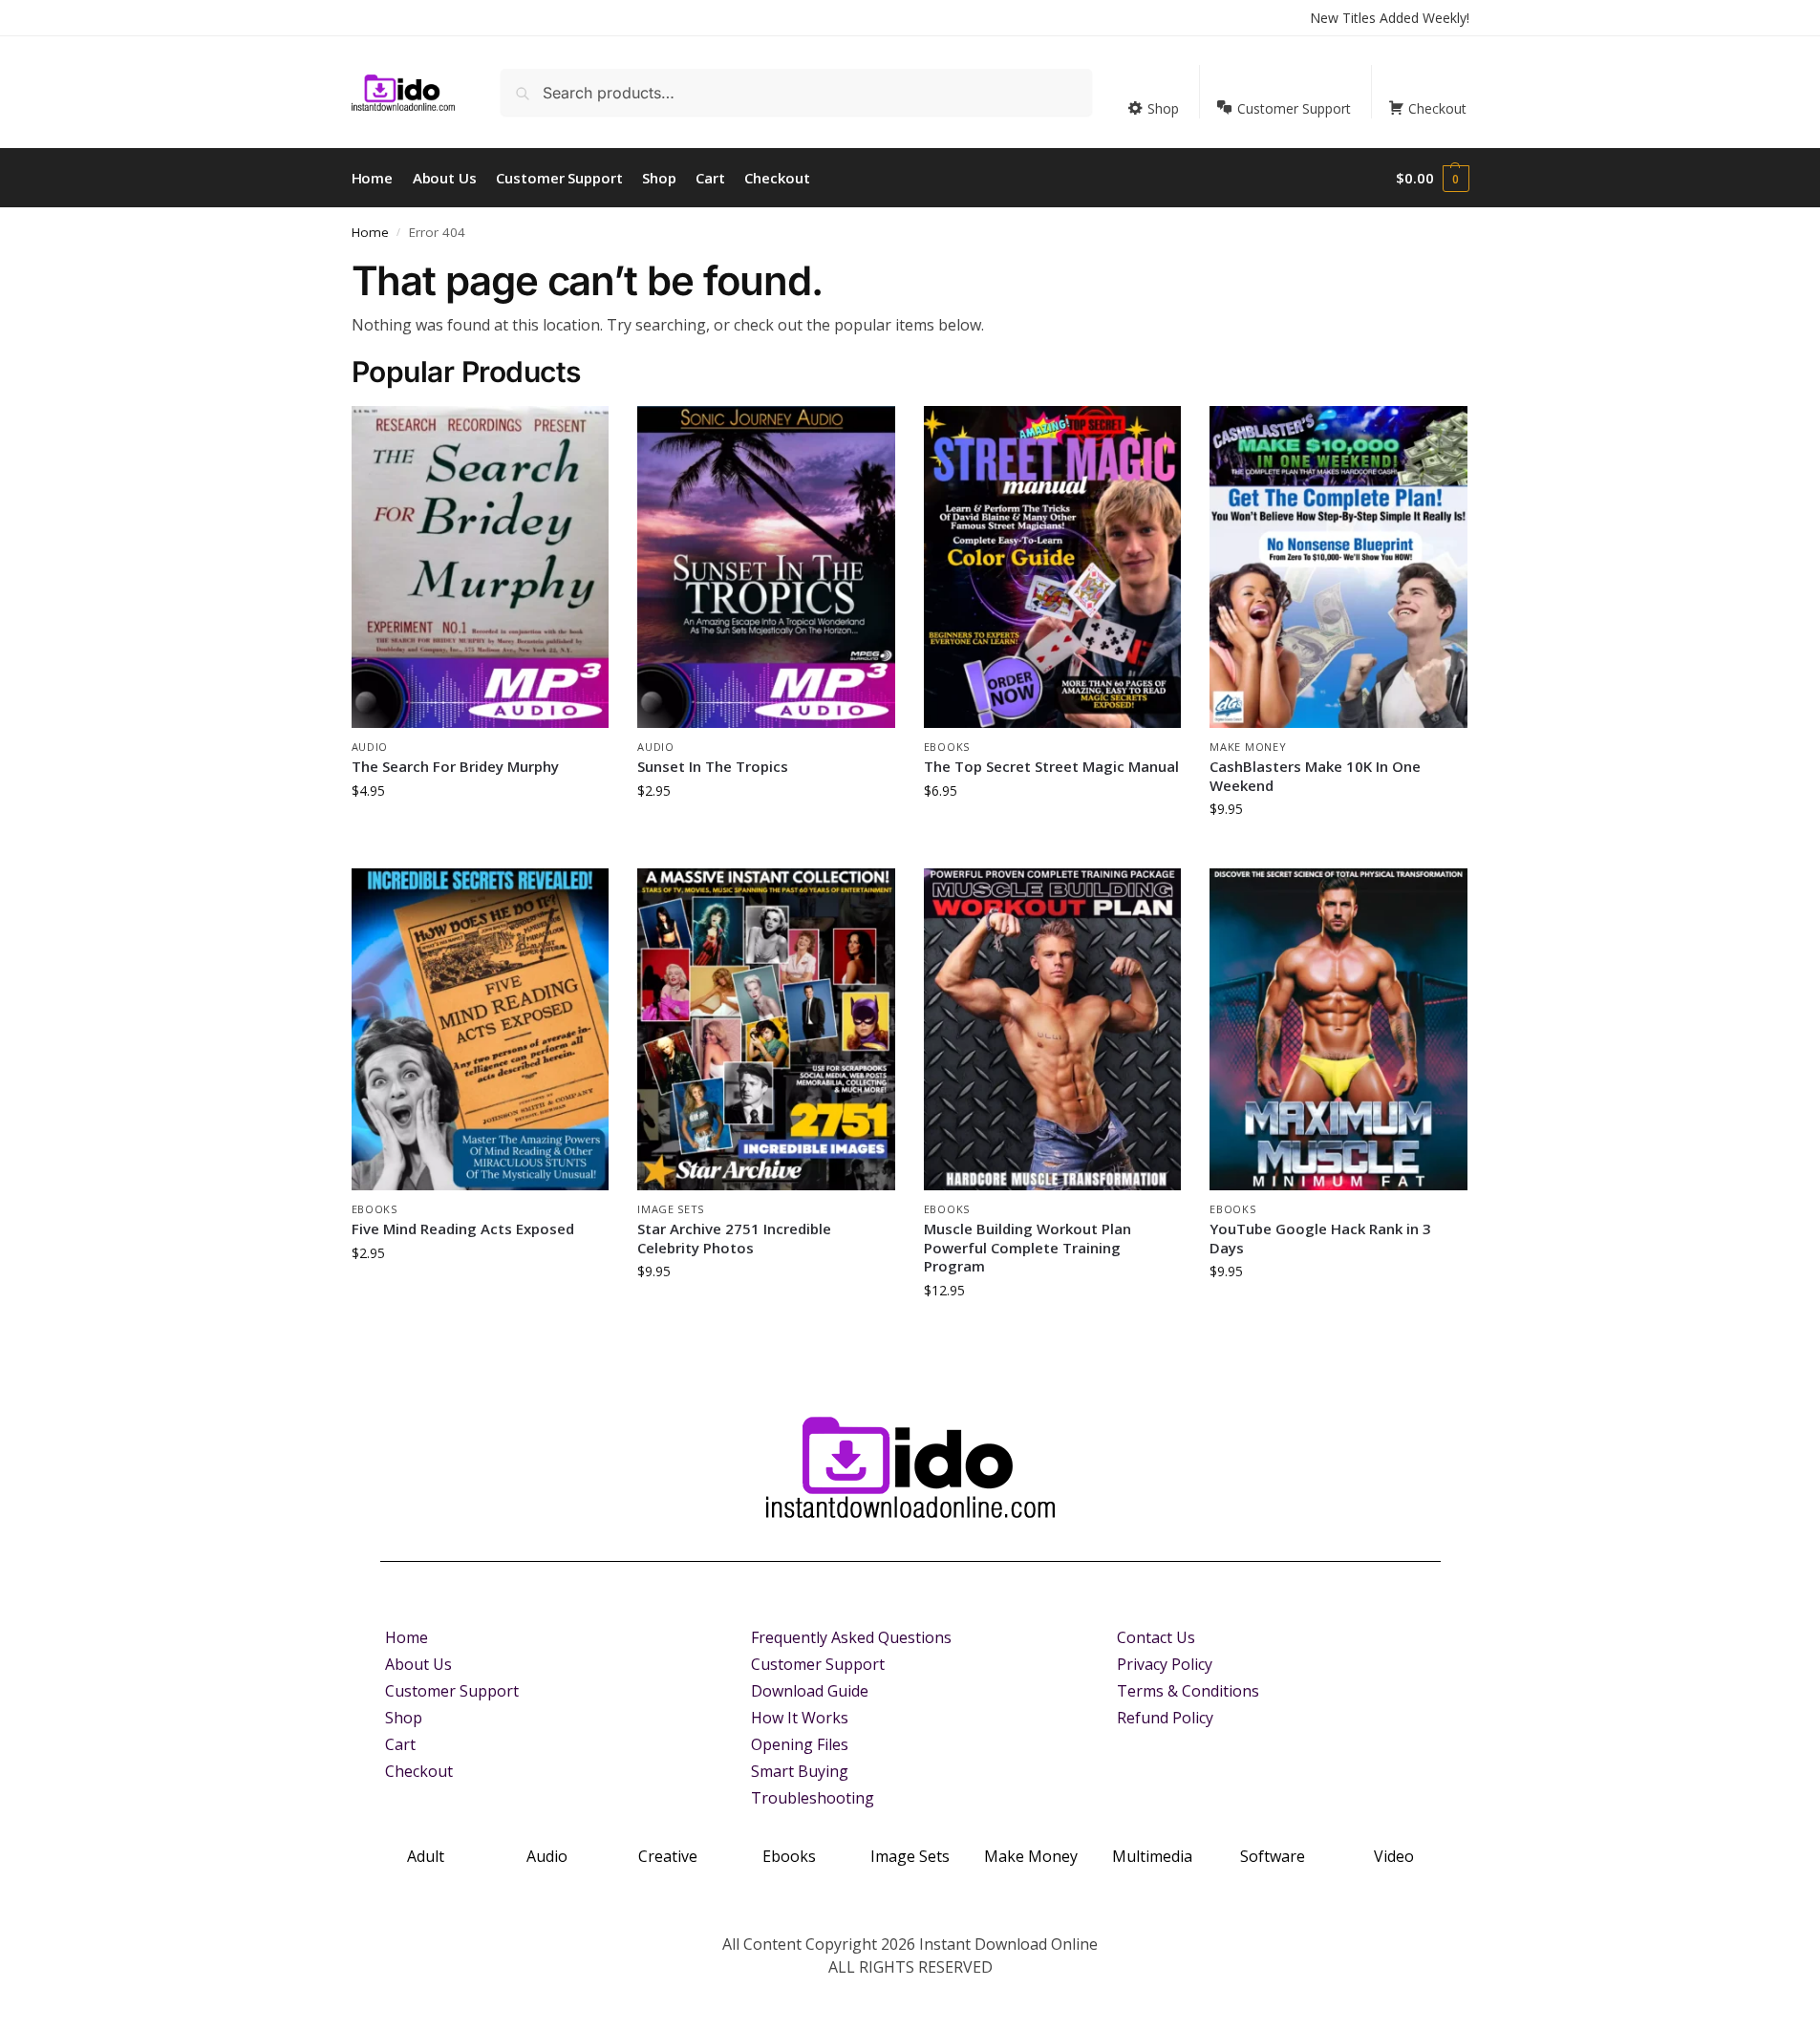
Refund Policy (1165, 1718)
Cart (400, 1744)
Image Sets (671, 1209)
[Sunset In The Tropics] (766, 567)
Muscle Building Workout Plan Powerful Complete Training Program (1028, 1248)
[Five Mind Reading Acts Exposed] (481, 1029)
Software (1273, 1856)
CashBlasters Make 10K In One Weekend (1315, 776)
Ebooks (947, 747)
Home (370, 232)
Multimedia (1152, 1856)
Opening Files (800, 1744)
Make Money (1248, 747)
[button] (1432, 178)
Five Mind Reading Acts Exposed (463, 1229)
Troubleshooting (813, 1798)
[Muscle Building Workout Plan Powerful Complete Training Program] (1053, 1029)
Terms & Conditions (1188, 1691)
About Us (418, 1664)
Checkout (419, 1771)
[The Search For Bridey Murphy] (481, 567)
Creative (668, 1856)
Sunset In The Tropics (713, 767)
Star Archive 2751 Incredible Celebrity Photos (734, 1239)
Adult (426, 1856)
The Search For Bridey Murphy (455, 767)
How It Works (800, 1718)
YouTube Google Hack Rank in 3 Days (1320, 1239)
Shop (404, 1718)
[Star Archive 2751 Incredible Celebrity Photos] (766, 1029)
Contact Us (1156, 1637)
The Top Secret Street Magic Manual (1051, 767)
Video (1394, 1856)
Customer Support (452, 1691)
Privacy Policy (1165, 1664)
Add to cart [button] (480, 831)
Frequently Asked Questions (851, 1637)
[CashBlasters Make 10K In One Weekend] (1338, 567)
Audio (370, 747)
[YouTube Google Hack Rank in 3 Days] (1338, 1029)
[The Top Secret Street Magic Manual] (1053, 567)
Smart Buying (800, 1771)
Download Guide (810, 1691)
